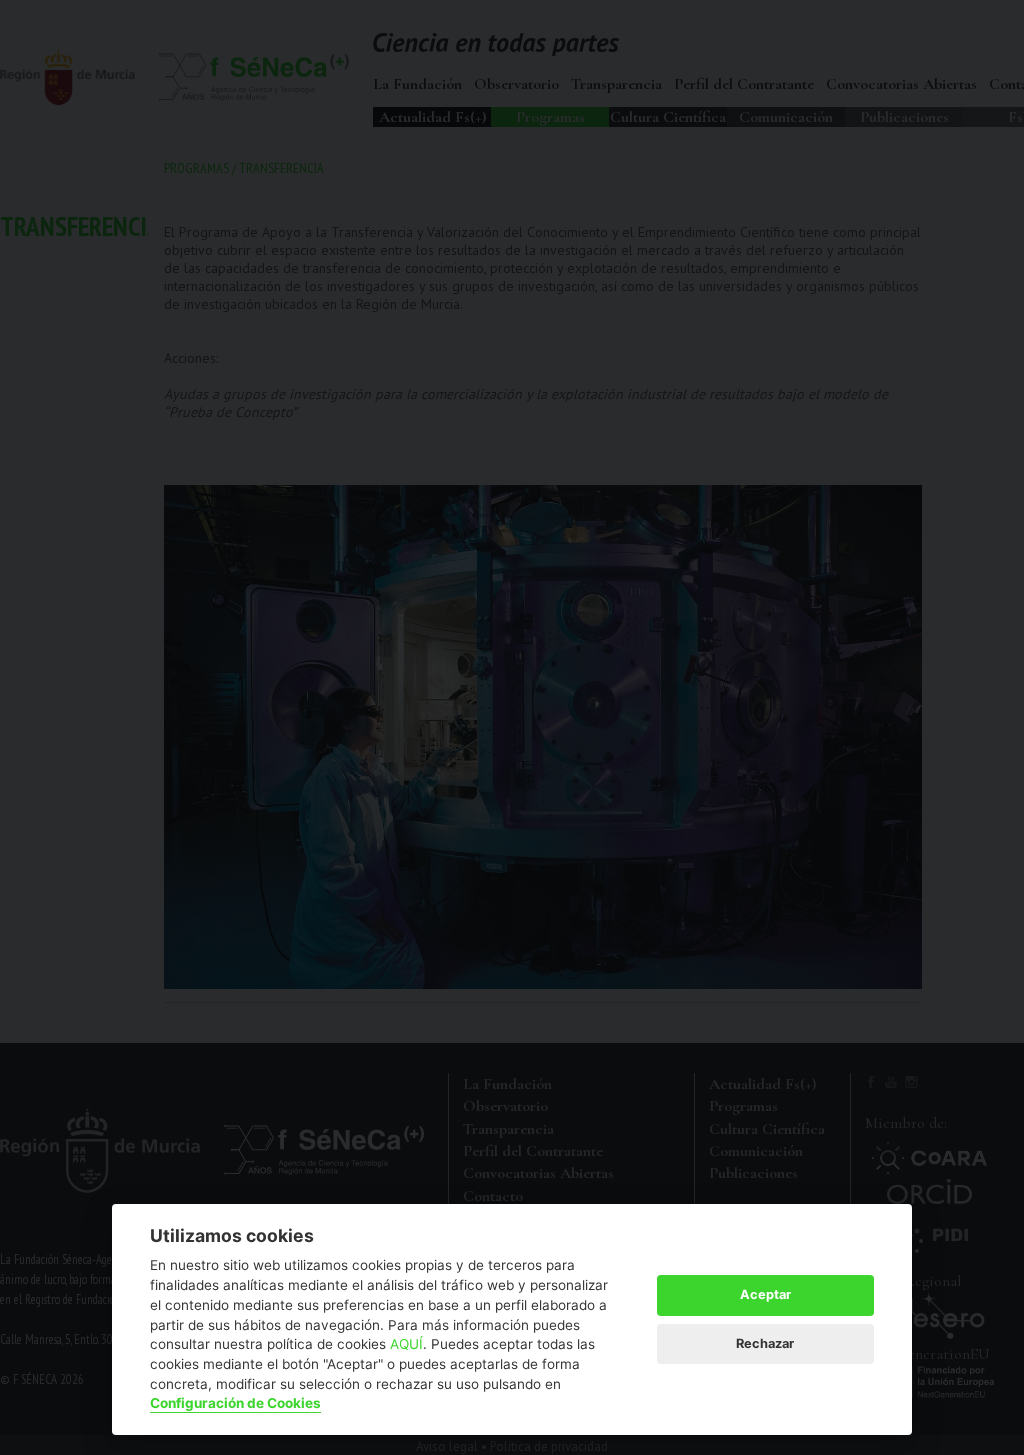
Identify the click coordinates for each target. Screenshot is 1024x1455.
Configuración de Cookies (235, 1403)
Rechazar (765, 1343)
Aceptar (765, 1294)
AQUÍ (406, 1344)
